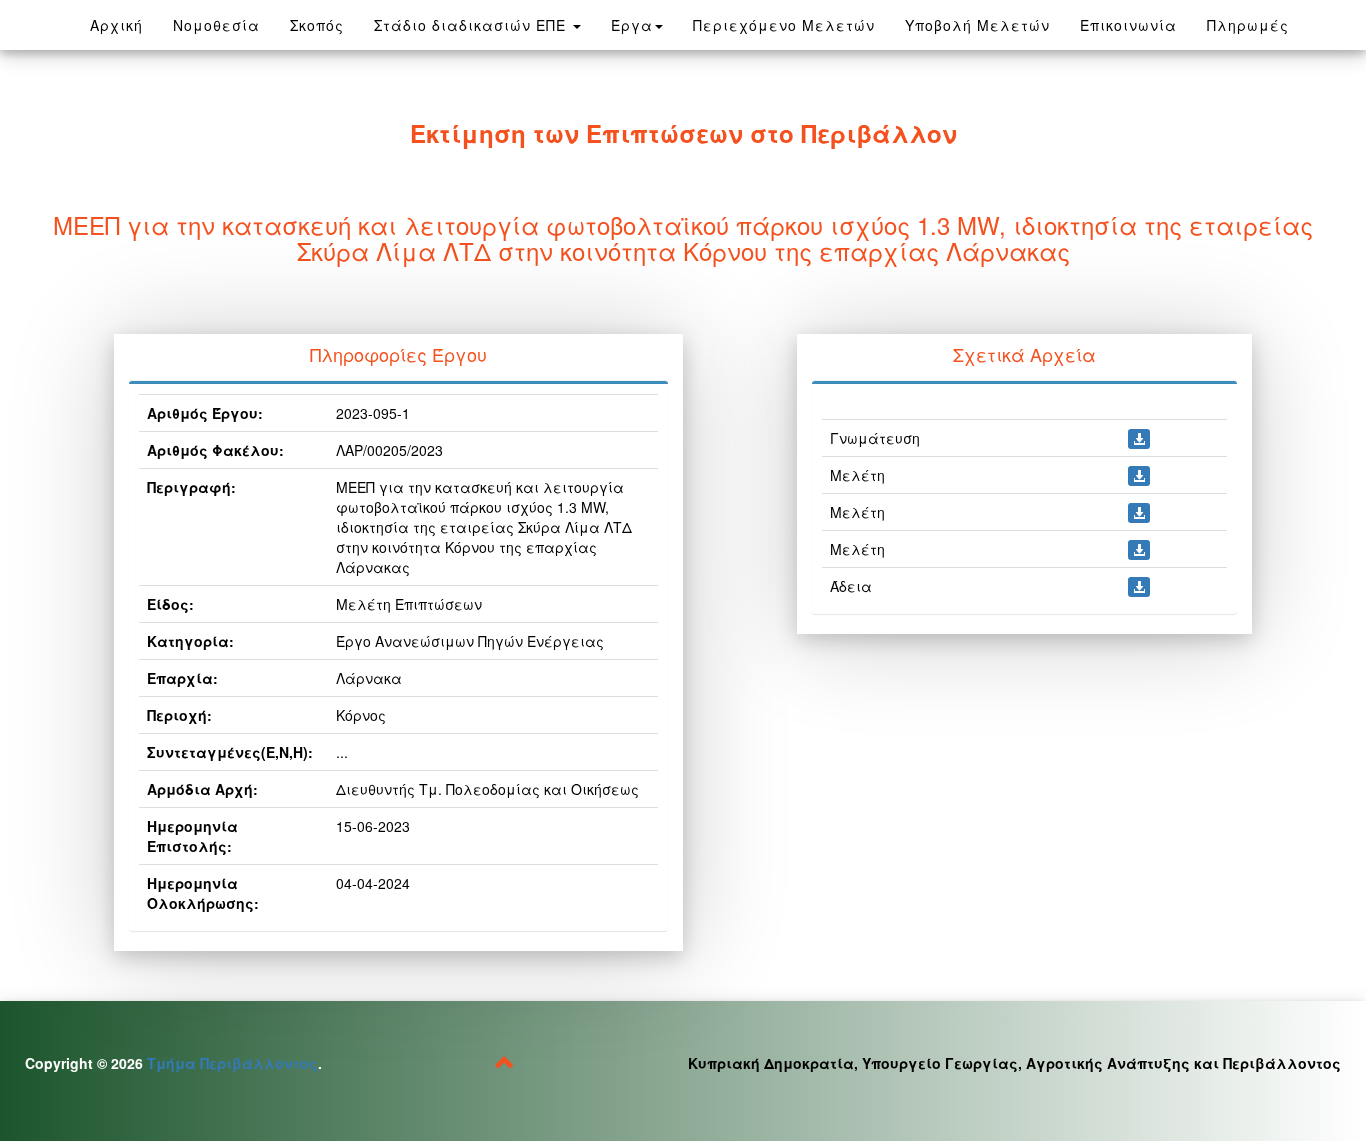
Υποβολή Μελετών (977, 25)
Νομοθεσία (224, 24)
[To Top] (505, 1065)
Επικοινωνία (1128, 25)
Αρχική (116, 25)
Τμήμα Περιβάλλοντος (232, 1063)
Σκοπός (317, 25)
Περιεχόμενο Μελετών (784, 25)
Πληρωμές (1248, 25)
